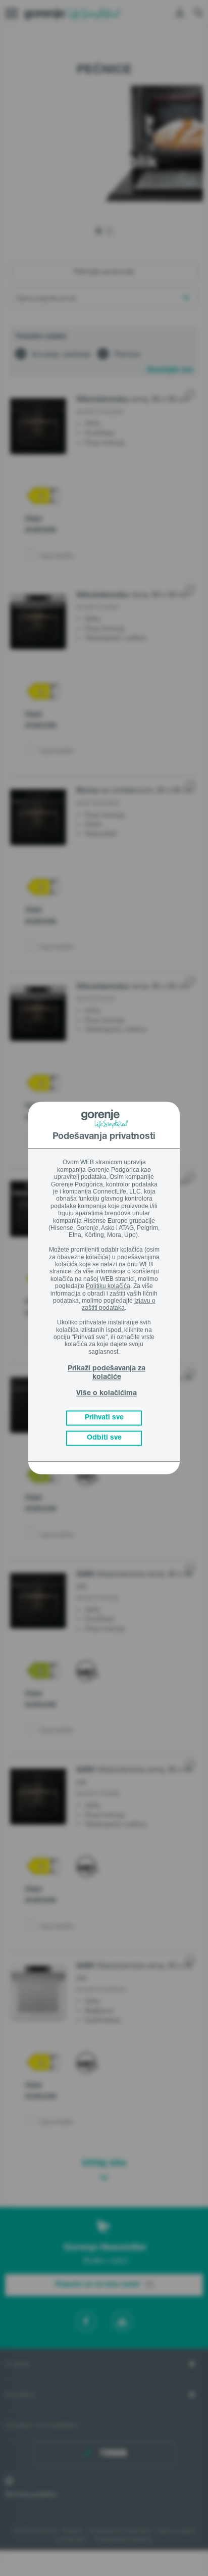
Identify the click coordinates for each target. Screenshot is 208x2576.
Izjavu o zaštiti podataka (119, 1304)
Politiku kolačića (108, 1286)
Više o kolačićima (107, 1394)
